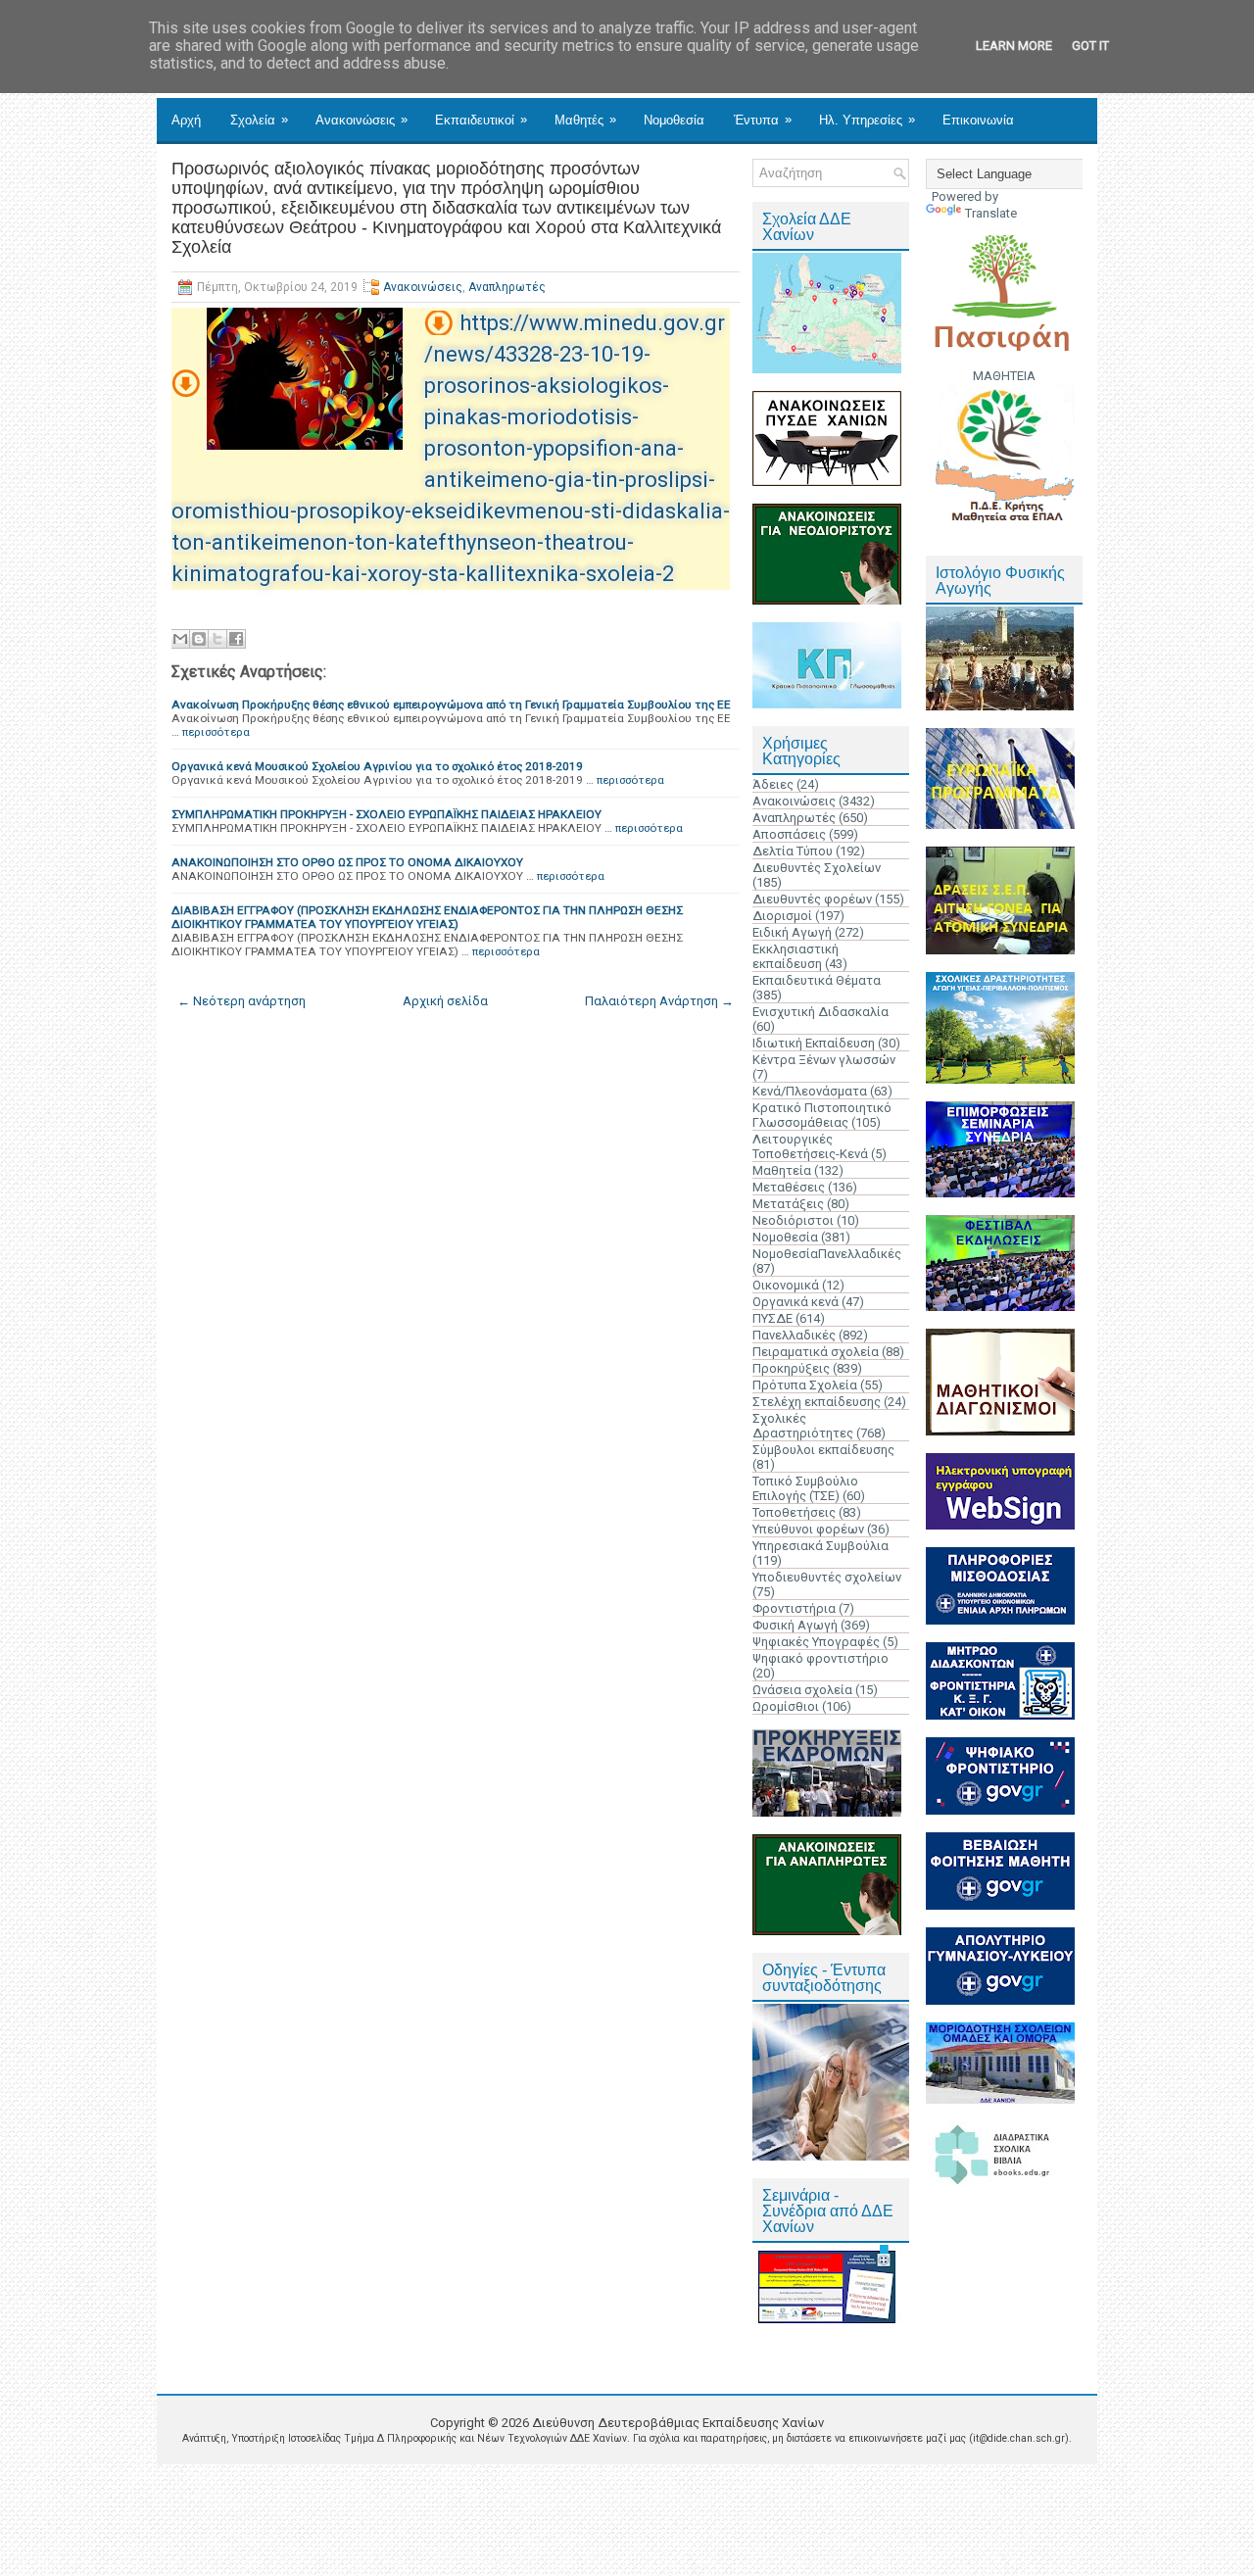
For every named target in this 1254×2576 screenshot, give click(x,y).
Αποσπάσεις (789, 834)
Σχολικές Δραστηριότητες (803, 1426)
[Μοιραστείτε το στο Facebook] (236, 639)
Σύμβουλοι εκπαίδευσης (823, 1450)
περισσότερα (216, 732)
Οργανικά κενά (796, 1302)
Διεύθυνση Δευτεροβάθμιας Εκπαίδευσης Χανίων (678, 2423)
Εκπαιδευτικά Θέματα (817, 980)
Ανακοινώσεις (362, 120)
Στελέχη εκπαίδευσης (817, 1402)
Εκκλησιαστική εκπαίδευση (796, 956)
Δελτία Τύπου (793, 851)
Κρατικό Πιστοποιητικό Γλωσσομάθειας (822, 1115)
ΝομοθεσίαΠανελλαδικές (827, 1254)
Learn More (1014, 46)
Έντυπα (763, 120)
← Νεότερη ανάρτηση (241, 1001)
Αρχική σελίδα (445, 1001)
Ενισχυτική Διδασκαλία (820, 1012)
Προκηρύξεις (791, 1368)
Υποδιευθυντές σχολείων (827, 1577)
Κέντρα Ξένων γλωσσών (824, 1060)
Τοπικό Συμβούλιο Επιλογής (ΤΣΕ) (805, 1488)
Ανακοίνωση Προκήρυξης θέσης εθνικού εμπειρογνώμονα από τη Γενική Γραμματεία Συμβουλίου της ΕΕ (451, 705)
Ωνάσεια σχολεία (802, 1690)
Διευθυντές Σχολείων (817, 868)
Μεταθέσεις (789, 1187)
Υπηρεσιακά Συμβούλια (820, 1546)
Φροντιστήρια (794, 1608)
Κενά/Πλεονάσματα (810, 1091)
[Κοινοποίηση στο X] (217, 639)
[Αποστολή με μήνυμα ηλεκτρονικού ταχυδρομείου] (180, 639)
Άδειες (773, 784)
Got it (1090, 46)
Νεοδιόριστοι (793, 1220)
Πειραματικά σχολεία (816, 1352)
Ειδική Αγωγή (792, 932)
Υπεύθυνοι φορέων (808, 1529)
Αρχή (186, 120)
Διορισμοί (782, 916)
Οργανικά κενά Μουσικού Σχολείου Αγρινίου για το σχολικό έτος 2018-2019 (377, 766)
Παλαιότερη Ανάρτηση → (659, 1001)
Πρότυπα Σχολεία (805, 1385)
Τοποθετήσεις (794, 1512)
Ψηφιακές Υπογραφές (816, 1642)
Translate (991, 213)
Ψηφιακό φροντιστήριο (820, 1658)
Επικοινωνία (978, 120)
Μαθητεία (782, 1170)
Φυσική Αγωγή (795, 1625)
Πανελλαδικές (794, 1335)
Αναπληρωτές (507, 287)
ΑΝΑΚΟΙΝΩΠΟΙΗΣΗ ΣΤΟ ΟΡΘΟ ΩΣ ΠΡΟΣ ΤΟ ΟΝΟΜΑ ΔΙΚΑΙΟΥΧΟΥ (347, 862)
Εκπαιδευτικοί (481, 120)
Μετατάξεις (788, 1204)
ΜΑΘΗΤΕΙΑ (1004, 376)
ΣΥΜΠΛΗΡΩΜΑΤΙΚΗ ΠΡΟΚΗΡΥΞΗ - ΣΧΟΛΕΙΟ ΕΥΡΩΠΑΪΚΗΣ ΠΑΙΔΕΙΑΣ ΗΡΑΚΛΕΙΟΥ (386, 814)
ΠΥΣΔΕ (772, 1318)
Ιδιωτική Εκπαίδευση (814, 1043)
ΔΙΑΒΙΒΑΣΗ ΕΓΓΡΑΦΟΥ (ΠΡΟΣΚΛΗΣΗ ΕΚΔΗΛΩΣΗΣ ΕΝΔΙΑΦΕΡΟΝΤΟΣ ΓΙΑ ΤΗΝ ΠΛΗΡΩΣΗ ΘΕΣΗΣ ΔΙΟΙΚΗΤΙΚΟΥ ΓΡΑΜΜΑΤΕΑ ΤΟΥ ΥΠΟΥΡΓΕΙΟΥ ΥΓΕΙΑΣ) (427, 917)
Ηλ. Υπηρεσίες (867, 120)
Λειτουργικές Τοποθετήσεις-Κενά (810, 1146)
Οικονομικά (786, 1285)
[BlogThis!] (199, 639)
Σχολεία (259, 120)
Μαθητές (585, 120)
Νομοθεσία (674, 120)
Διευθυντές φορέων (812, 899)
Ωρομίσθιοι (786, 1706)
